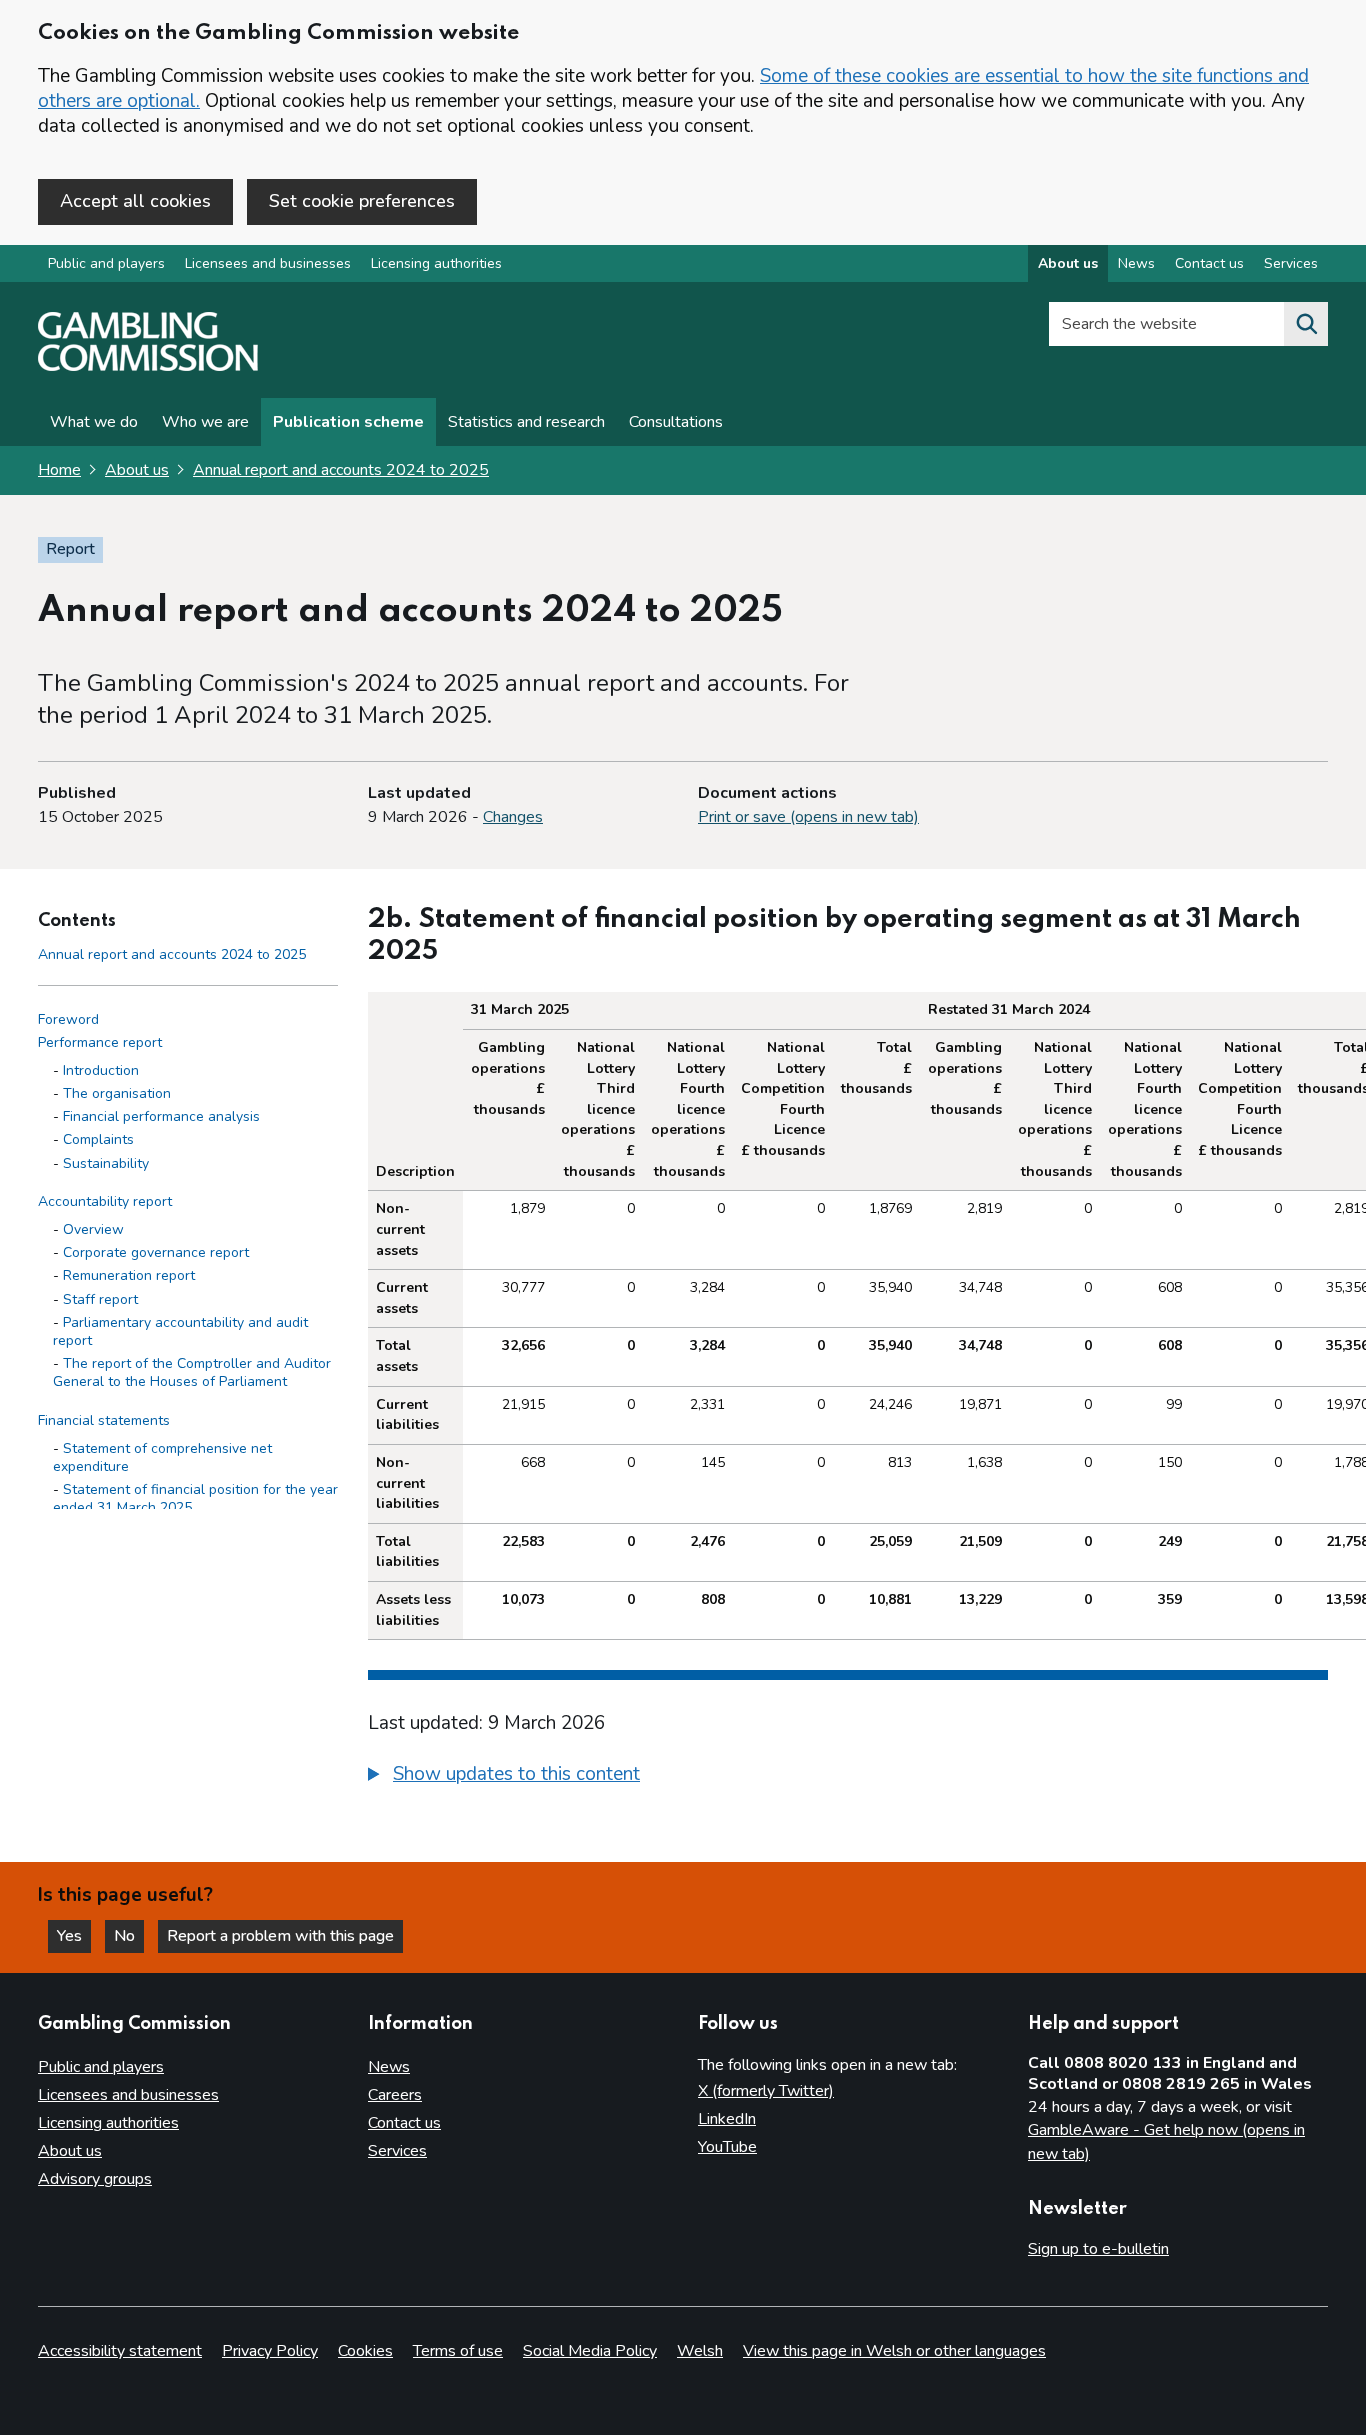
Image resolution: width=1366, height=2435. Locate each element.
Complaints (98, 1139)
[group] (848, 1777)
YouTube (727, 2147)
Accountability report (105, 1201)
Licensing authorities (436, 263)
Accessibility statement (120, 2351)
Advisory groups (95, 2179)
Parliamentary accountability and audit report (180, 1331)
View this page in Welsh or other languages (894, 2351)
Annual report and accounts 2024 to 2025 (341, 470)
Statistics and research (526, 422)
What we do (94, 422)
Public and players (106, 263)
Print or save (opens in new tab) (808, 817)
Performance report (100, 1042)
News (1136, 263)
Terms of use (458, 2351)
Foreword (68, 1019)
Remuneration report (129, 1275)
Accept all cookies (135, 201)
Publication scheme (348, 422)
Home (59, 470)
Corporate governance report (156, 1252)
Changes (513, 817)
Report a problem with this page (280, 1936)
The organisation (117, 1093)
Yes (74, 1936)
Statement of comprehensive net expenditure (162, 1457)
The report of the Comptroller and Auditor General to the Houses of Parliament (192, 1372)
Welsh (700, 2351)
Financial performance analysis (161, 1116)
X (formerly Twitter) (766, 2091)
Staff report (100, 1299)
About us (1068, 263)
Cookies (365, 2351)
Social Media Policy (590, 2351)
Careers (395, 2095)
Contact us (1209, 263)
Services (1291, 263)
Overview (93, 1229)
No (129, 1936)
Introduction (101, 1070)
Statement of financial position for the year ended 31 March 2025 (195, 1498)
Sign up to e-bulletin (1098, 2249)
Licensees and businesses (268, 263)
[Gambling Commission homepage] (148, 366)
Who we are (205, 422)
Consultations (676, 422)
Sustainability (106, 1163)
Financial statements (104, 1420)
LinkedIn (727, 2119)
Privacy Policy (270, 2351)
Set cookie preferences (362, 201)
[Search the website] (1306, 324)
